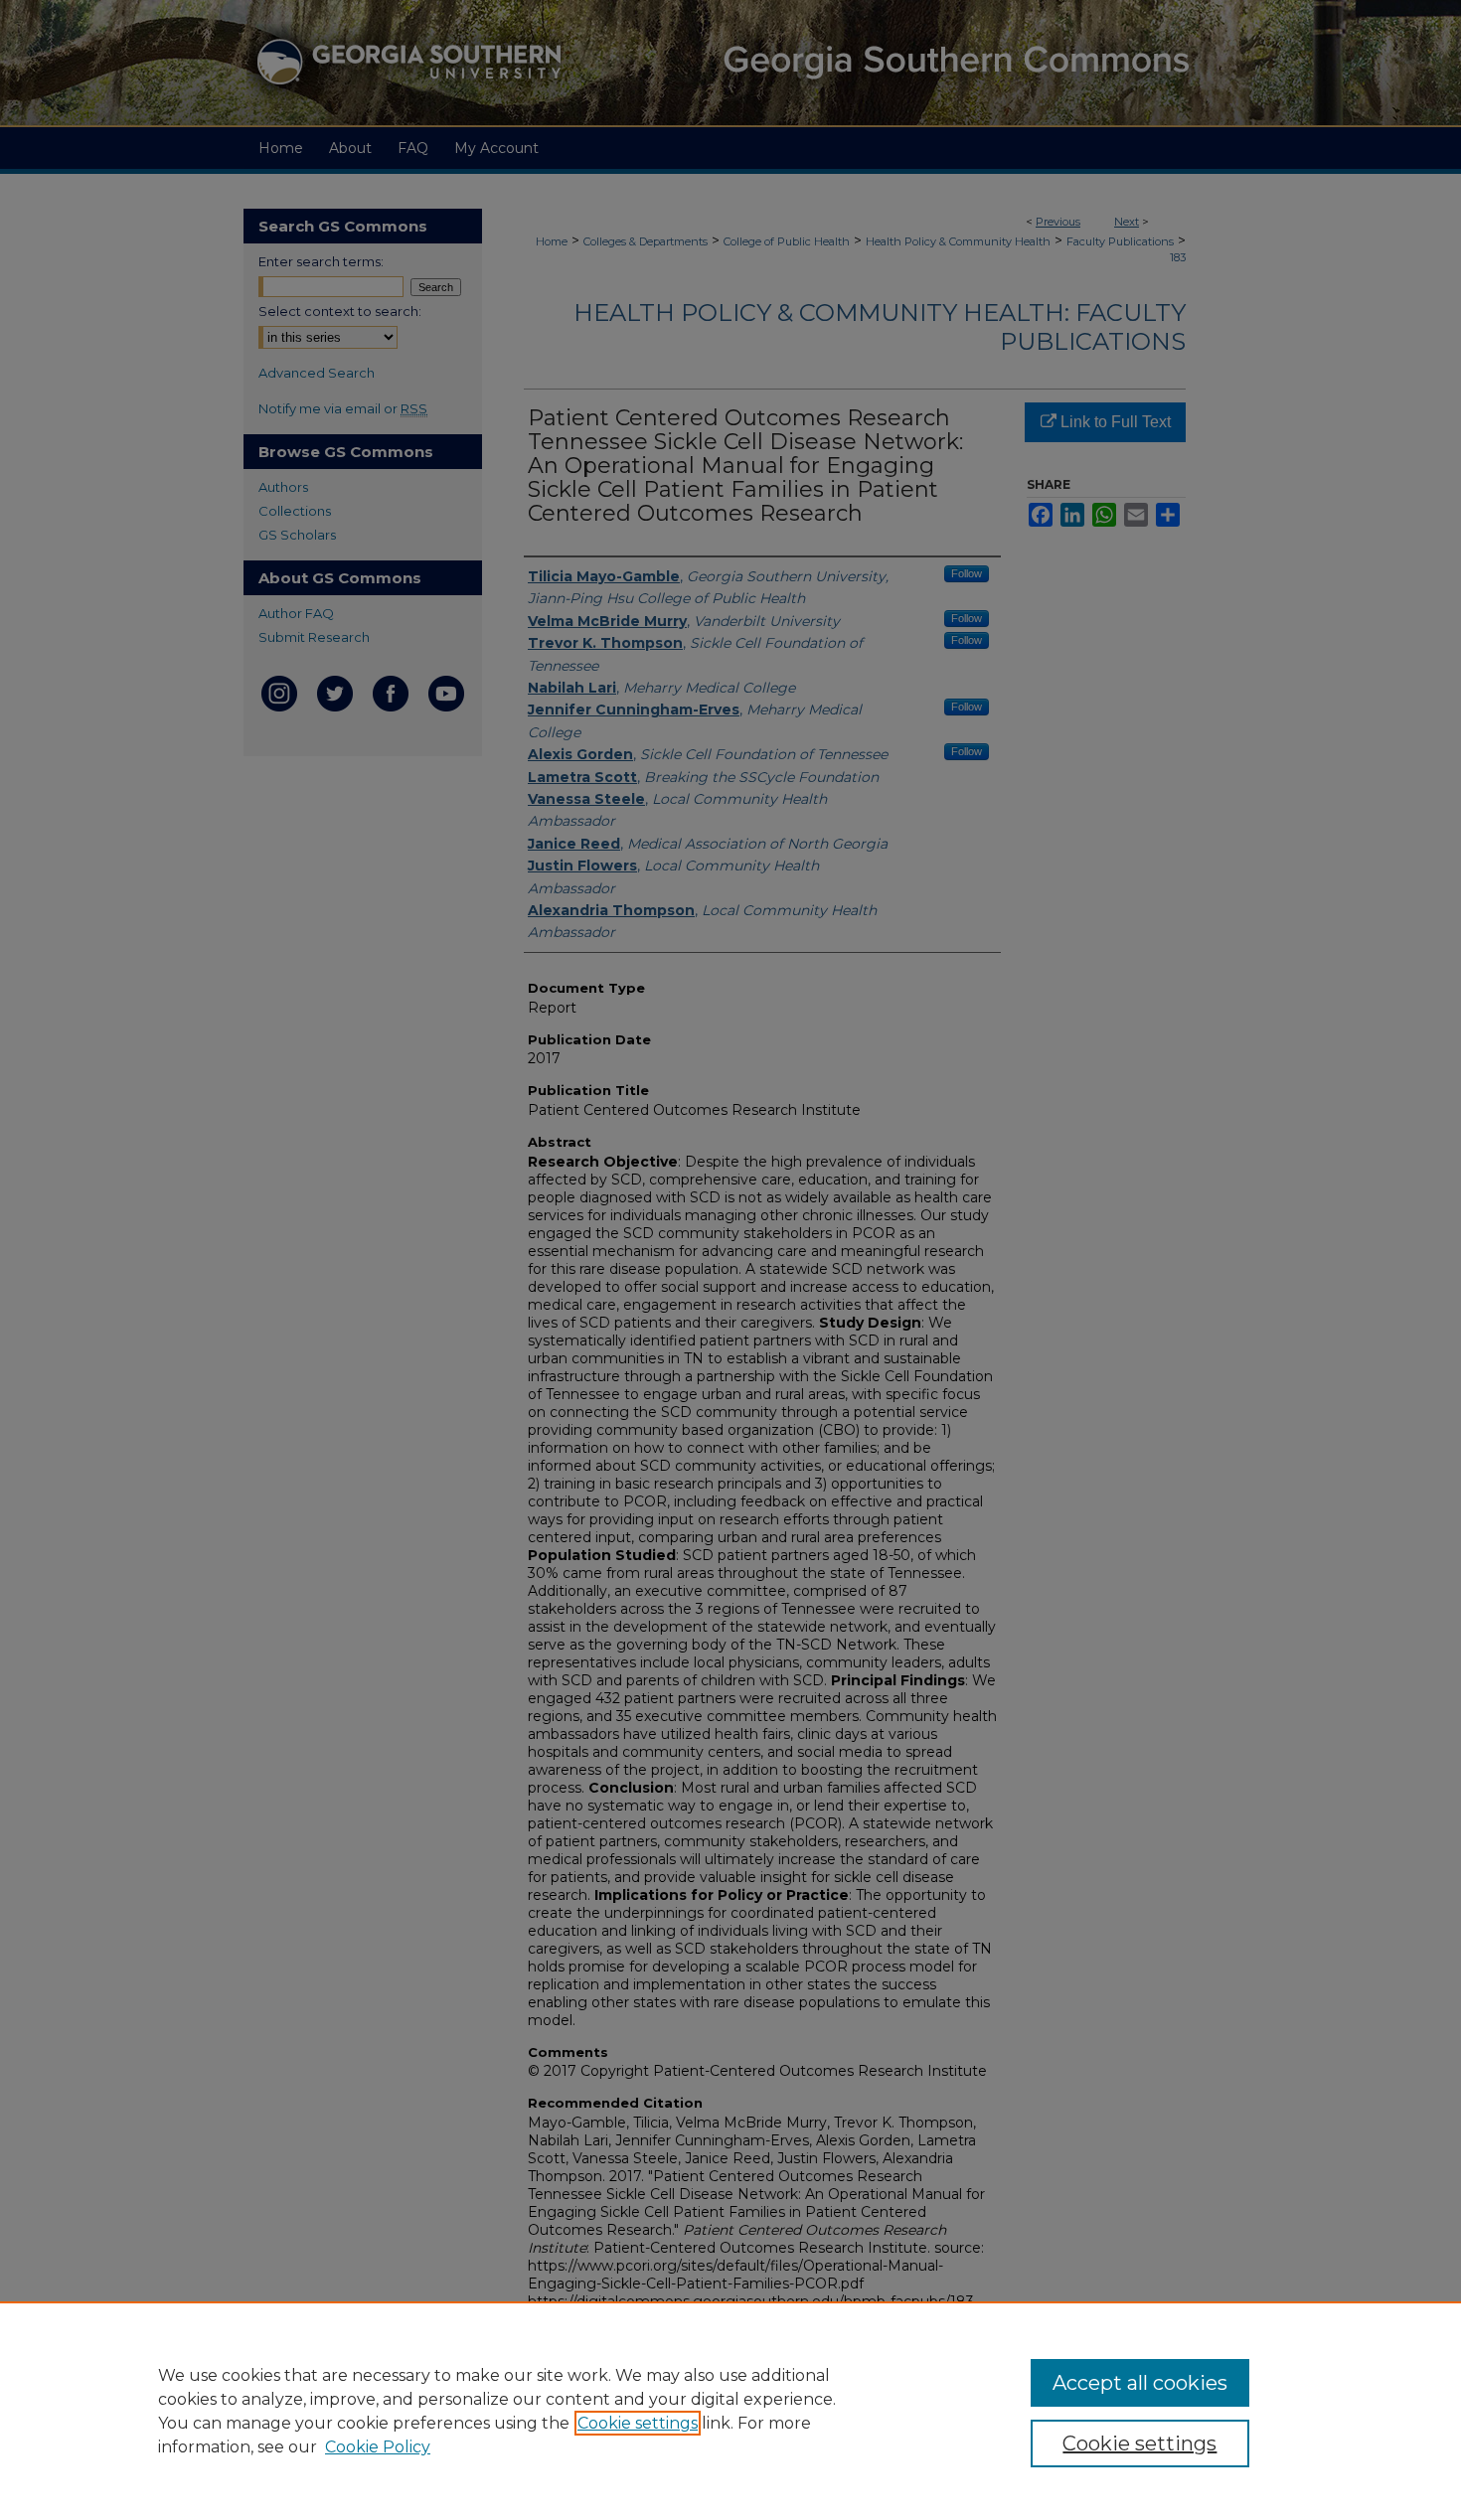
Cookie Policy (378, 2447)
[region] (730, 2411)
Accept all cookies (1140, 2383)
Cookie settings (638, 2423)
